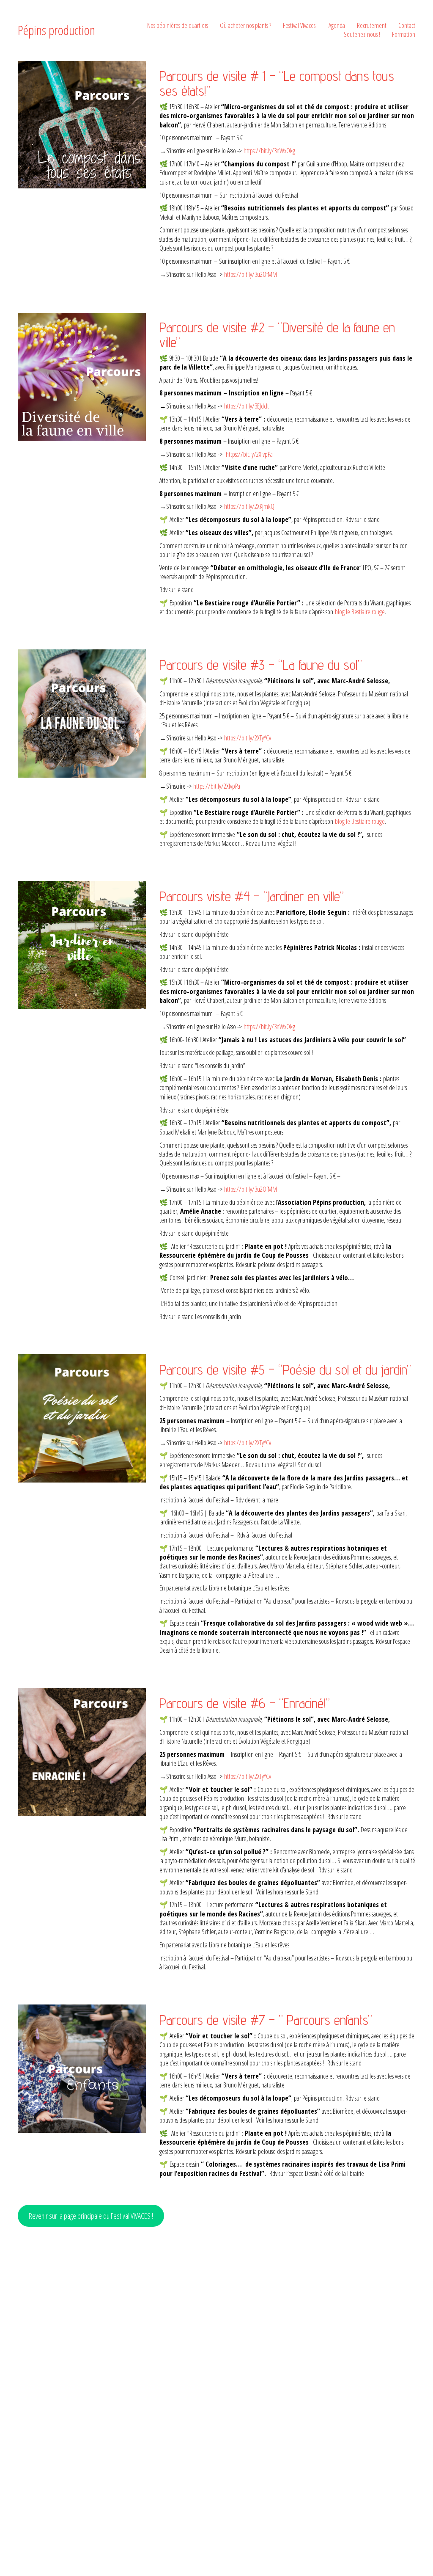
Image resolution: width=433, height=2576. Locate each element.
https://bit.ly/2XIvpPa (249, 454)
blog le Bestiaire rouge (359, 612)
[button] (82, 377)
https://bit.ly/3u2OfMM (251, 274)
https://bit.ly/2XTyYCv (248, 738)
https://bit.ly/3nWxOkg (269, 151)
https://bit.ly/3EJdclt (247, 406)
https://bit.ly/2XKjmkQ (249, 506)
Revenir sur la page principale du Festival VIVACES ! (91, 2216)
